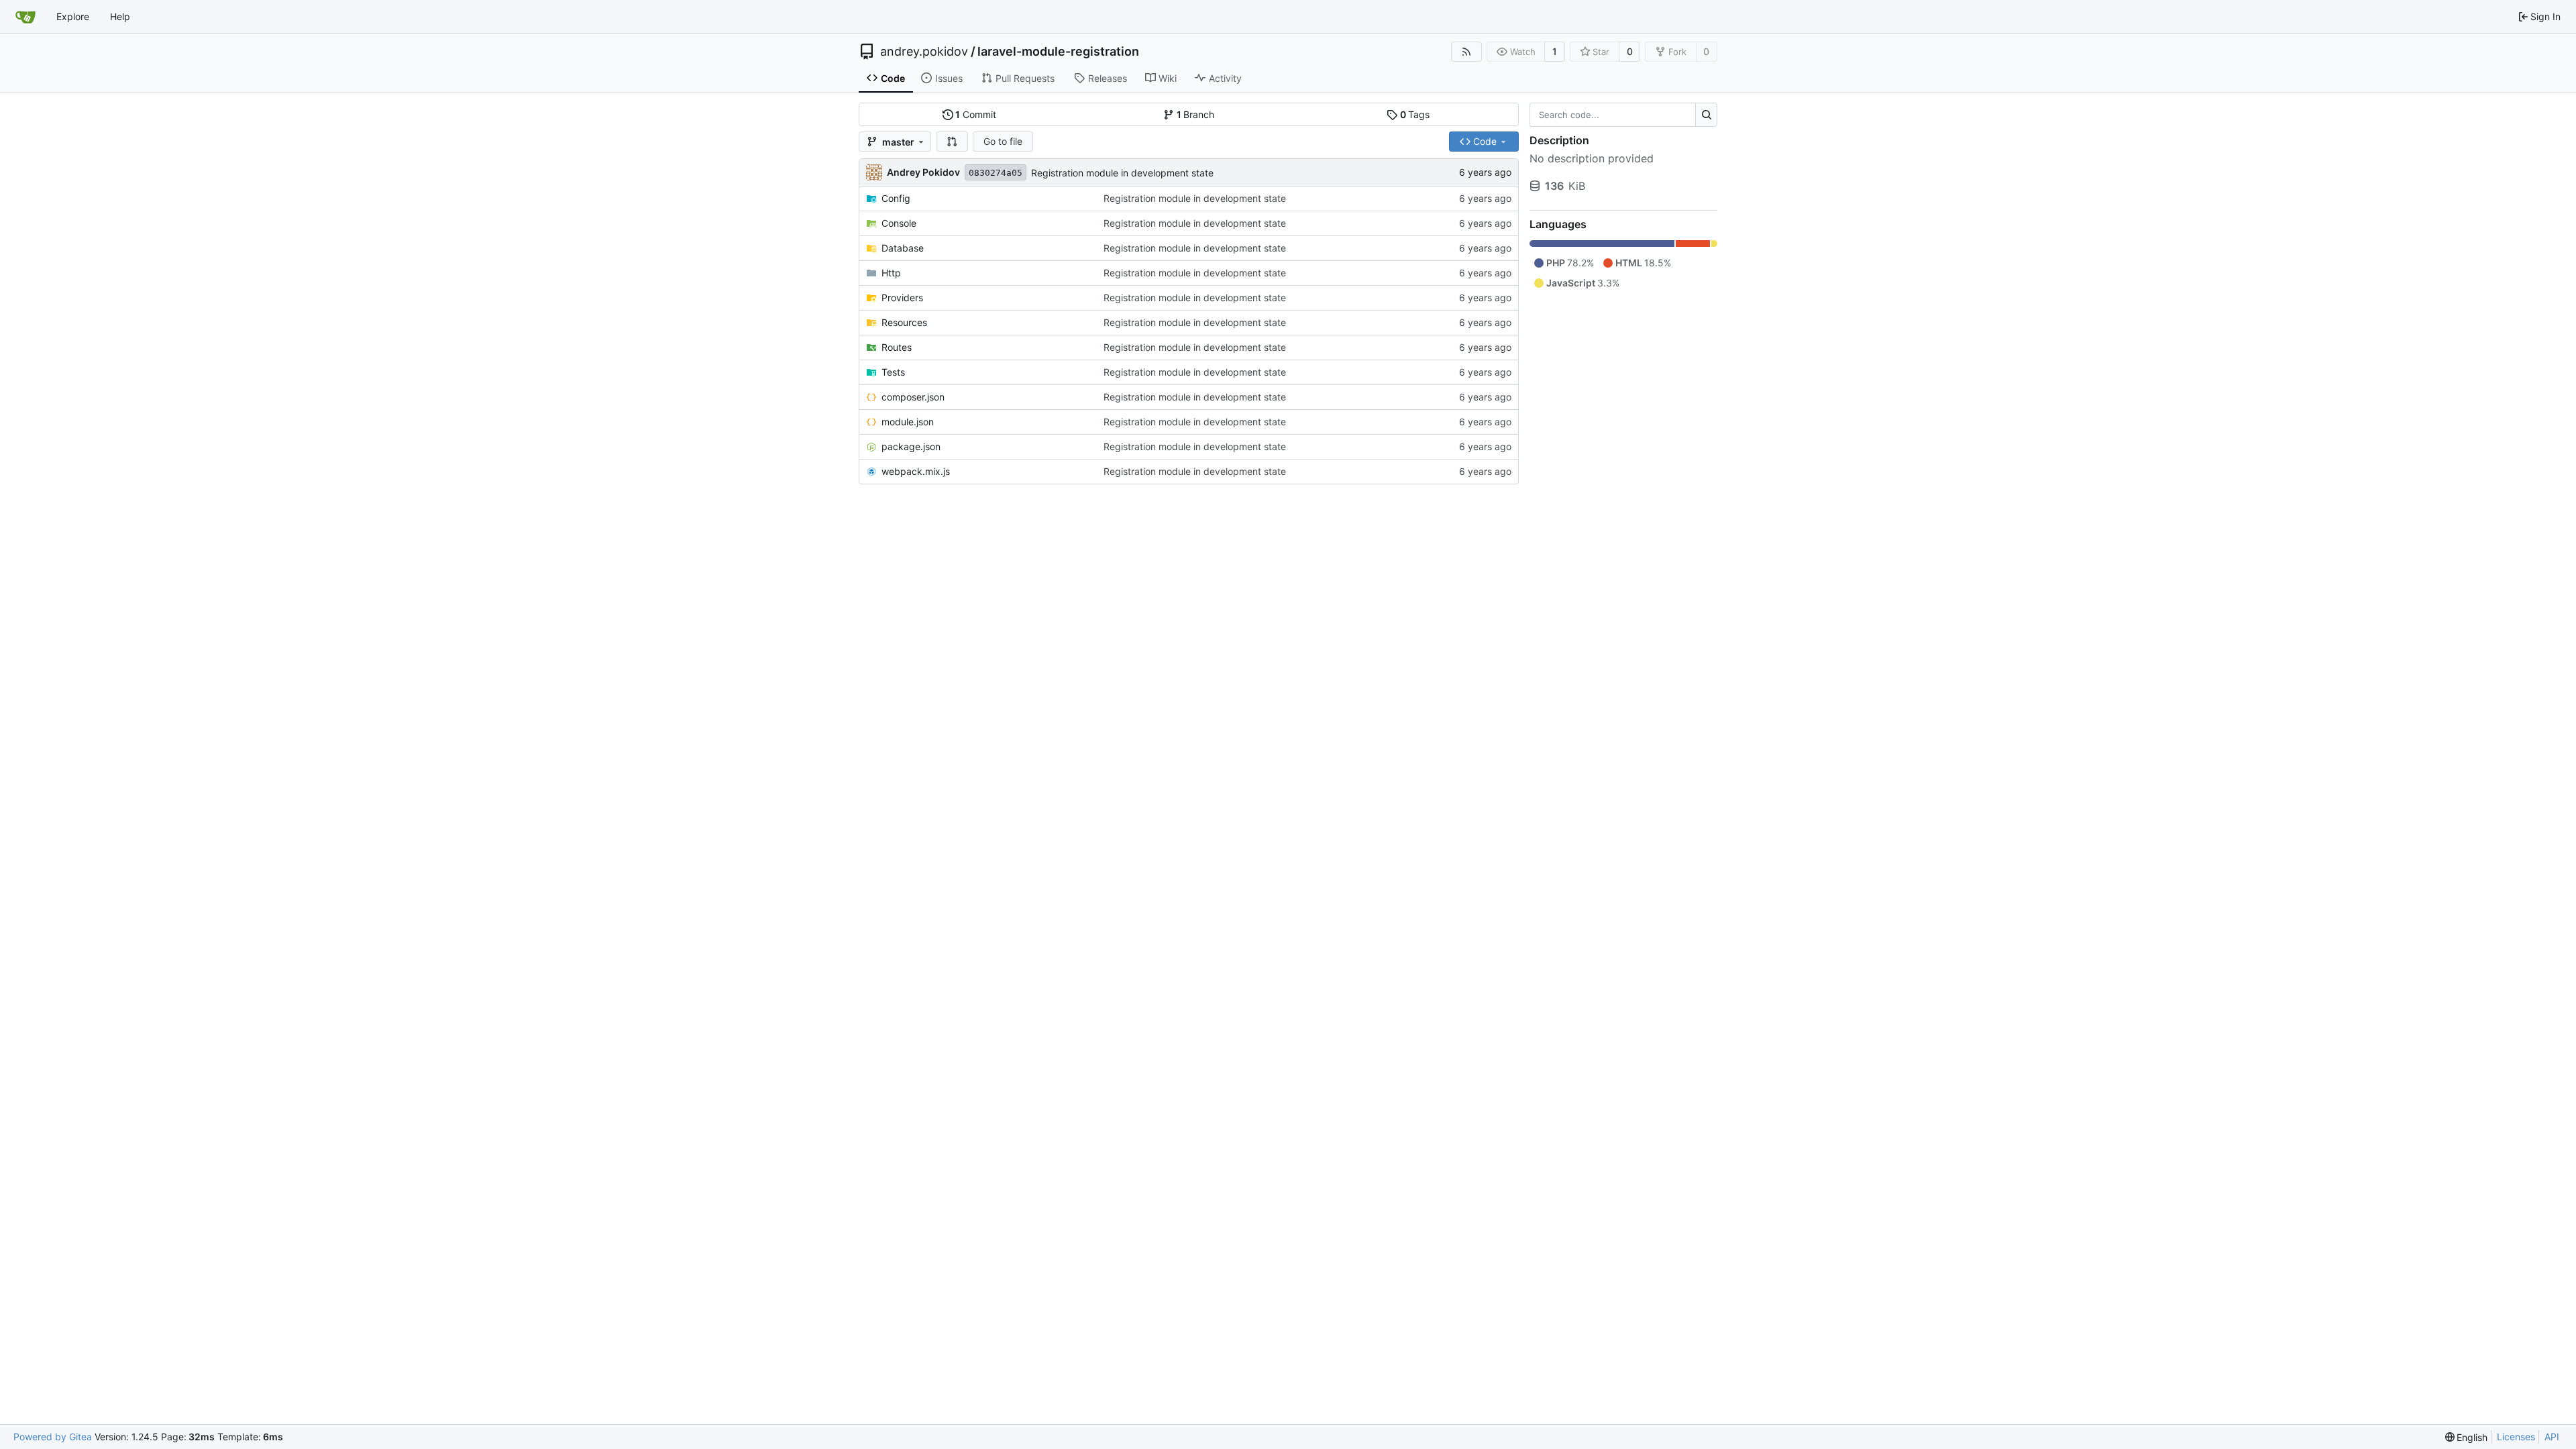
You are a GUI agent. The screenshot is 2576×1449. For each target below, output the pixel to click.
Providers (902, 298)
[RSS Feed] (1466, 52)
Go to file (1003, 141)
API (2552, 1437)
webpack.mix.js (916, 471)
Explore (73, 16)
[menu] (2467, 1437)
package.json (911, 446)
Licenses (2516, 1437)
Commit (976, 114)
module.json (908, 422)
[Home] (25, 17)
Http (891, 273)
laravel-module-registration (1058, 52)
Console (899, 223)
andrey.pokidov (924, 52)
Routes (897, 347)
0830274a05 (996, 173)
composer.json (913, 397)
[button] (952, 142)
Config (896, 198)
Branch (1196, 114)
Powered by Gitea (53, 1437)
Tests (893, 372)
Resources (904, 322)
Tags (1415, 114)
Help (120, 16)
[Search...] (1706, 115)
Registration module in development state (1122, 173)
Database (903, 248)
